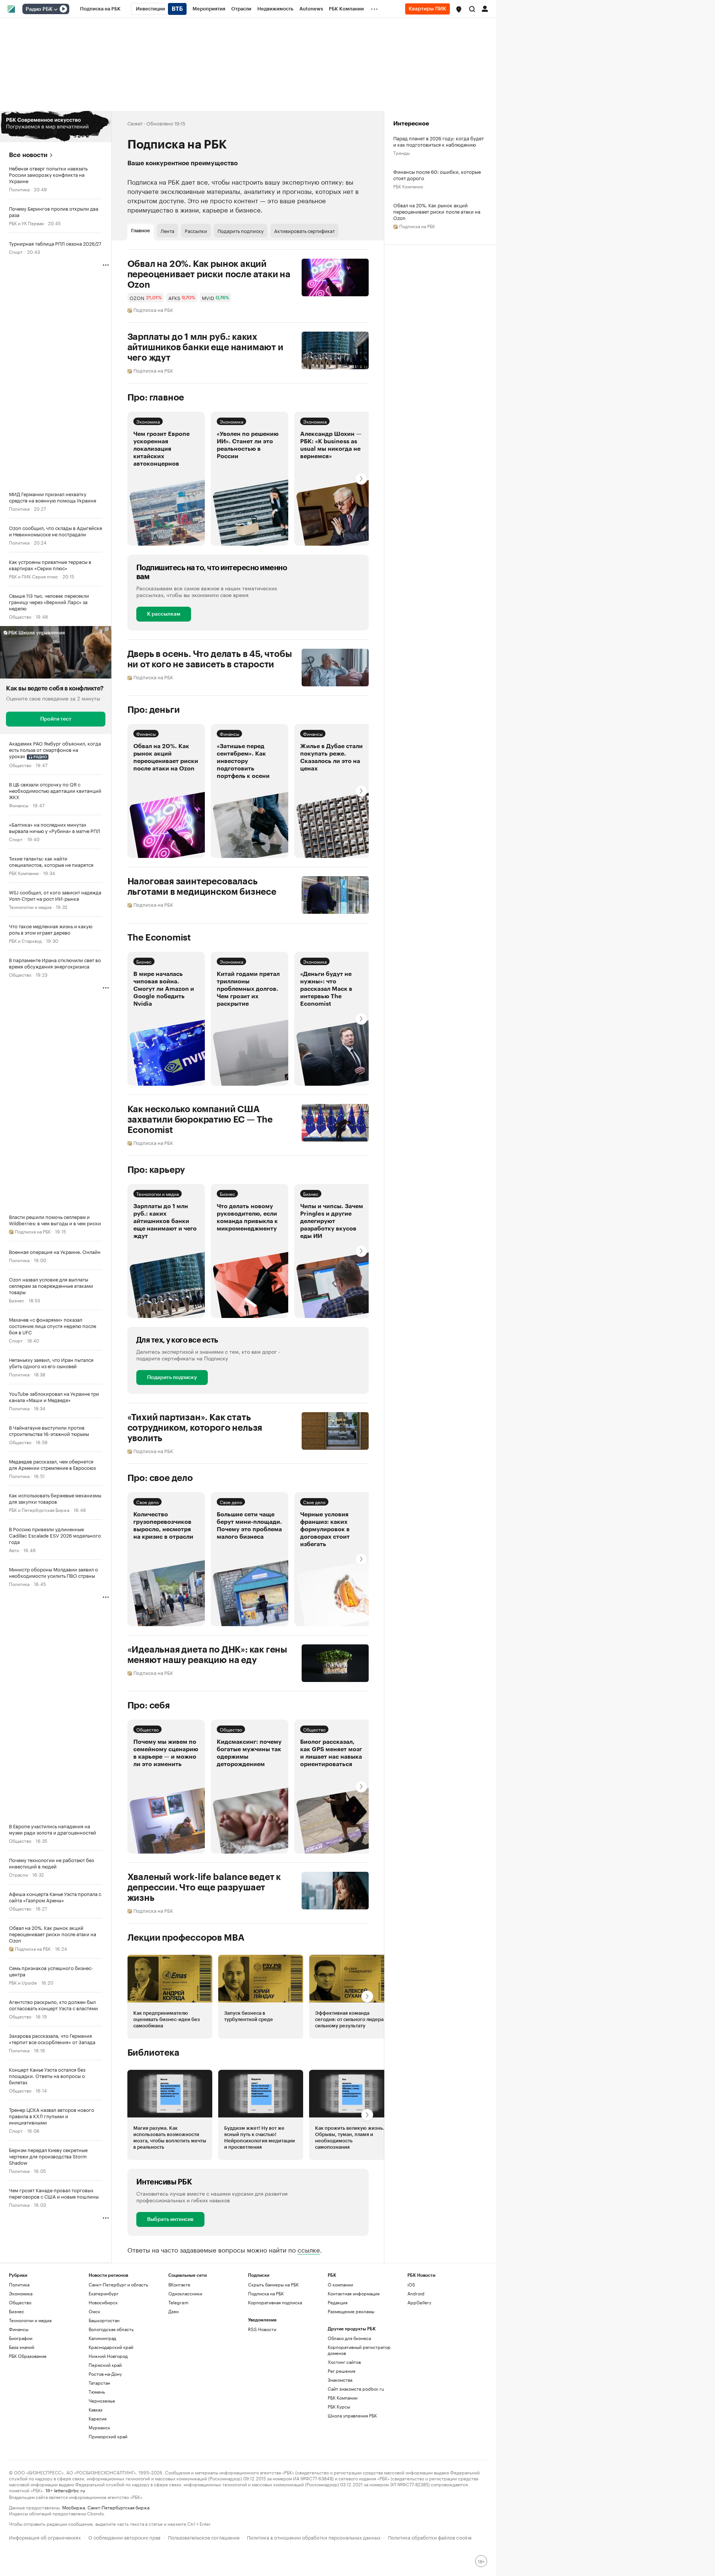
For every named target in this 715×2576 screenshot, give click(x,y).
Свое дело (147, 1502)
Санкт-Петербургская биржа (118, 2507)
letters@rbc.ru (69, 2490)
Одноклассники (185, 2293)
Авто (14, 1550)
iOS (411, 2284)
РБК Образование (28, 2356)
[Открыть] (55, 9)
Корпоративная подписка (275, 2302)
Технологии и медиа (30, 906)
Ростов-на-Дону (105, 2374)
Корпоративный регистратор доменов (359, 2350)
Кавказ (96, 2409)
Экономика (148, 421)
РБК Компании (24, 873)
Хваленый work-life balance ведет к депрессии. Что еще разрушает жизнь (204, 1887)
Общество (20, 616)
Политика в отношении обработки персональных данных (314, 2537)
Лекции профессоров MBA (186, 1938)
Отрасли (18, 1874)
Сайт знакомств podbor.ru (356, 2389)
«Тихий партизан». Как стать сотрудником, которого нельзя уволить (195, 1428)
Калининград (102, 2338)
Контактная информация (354, 2293)
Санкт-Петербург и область (118, 2284)
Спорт (16, 251)
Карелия (98, 2418)
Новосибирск (103, 2302)
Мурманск (99, 2427)
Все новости (28, 155)
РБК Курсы (339, 2406)
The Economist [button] (159, 938)
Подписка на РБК (266, 2293)
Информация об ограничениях (45, 2537)
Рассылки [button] (196, 230)
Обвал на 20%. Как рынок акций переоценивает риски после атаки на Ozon (209, 274)
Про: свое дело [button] (160, 1478)
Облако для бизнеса (349, 2338)
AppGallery (419, 2302)
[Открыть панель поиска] (472, 9)
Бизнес (17, 1300)
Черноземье (102, 2401)
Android (416, 2293)
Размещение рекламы (351, 2311)
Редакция (338, 2302)
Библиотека (153, 2053)
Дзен (174, 2311)
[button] (459, 9)
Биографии (21, 2338)
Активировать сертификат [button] (304, 230)
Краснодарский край (111, 2347)
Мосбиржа (74, 2507)
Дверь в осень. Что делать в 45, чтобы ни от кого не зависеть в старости (210, 659)
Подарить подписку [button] (241, 230)
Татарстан (99, 2383)
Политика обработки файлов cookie (430, 2537)
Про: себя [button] (149, 1705)
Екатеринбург (104, 2293)
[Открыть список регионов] (459, 9)
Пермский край (105, 2365)
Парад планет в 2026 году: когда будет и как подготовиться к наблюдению (438, 141)
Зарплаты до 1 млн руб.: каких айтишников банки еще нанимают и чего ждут (205, 347)
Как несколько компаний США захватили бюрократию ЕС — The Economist (200, 1120)
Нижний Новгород (108, 2356)
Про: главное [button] (156, 398)
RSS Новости (262, 2329)
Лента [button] (167, 230)
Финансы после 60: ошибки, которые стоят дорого (437, 175)
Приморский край (108, 2436)
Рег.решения (341, 2371)
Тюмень (97, 2392)
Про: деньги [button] (154, 710)
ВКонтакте (179, 2284)
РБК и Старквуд (25, 940)
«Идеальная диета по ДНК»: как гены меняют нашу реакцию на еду (207, 1655)
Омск (94, 2311)
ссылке (309, 2249)
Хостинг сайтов (344, 2362)
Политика (19, 189)
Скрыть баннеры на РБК (273, 2284)
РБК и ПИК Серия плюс (34, 576)
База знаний (22, 2347)
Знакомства (340, 2380)
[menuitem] (100, 9)
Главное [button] (141, 231)
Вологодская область (111, 2329)
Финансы (19, 805)
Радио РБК (39, 9)
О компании (340, 2284)
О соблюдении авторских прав (124, 2537)
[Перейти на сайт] (56, 127)
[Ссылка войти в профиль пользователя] (485, 8)
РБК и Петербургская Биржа (39, 1509)
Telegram (178, 2302)
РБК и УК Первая (26, 223)
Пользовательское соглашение (204, 2537)
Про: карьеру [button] (156, 1170)
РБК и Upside (23, 1982)
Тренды (401, 152)
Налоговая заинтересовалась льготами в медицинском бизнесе (202, 887)
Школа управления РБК (352, 2415)
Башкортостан (104, 2320)
